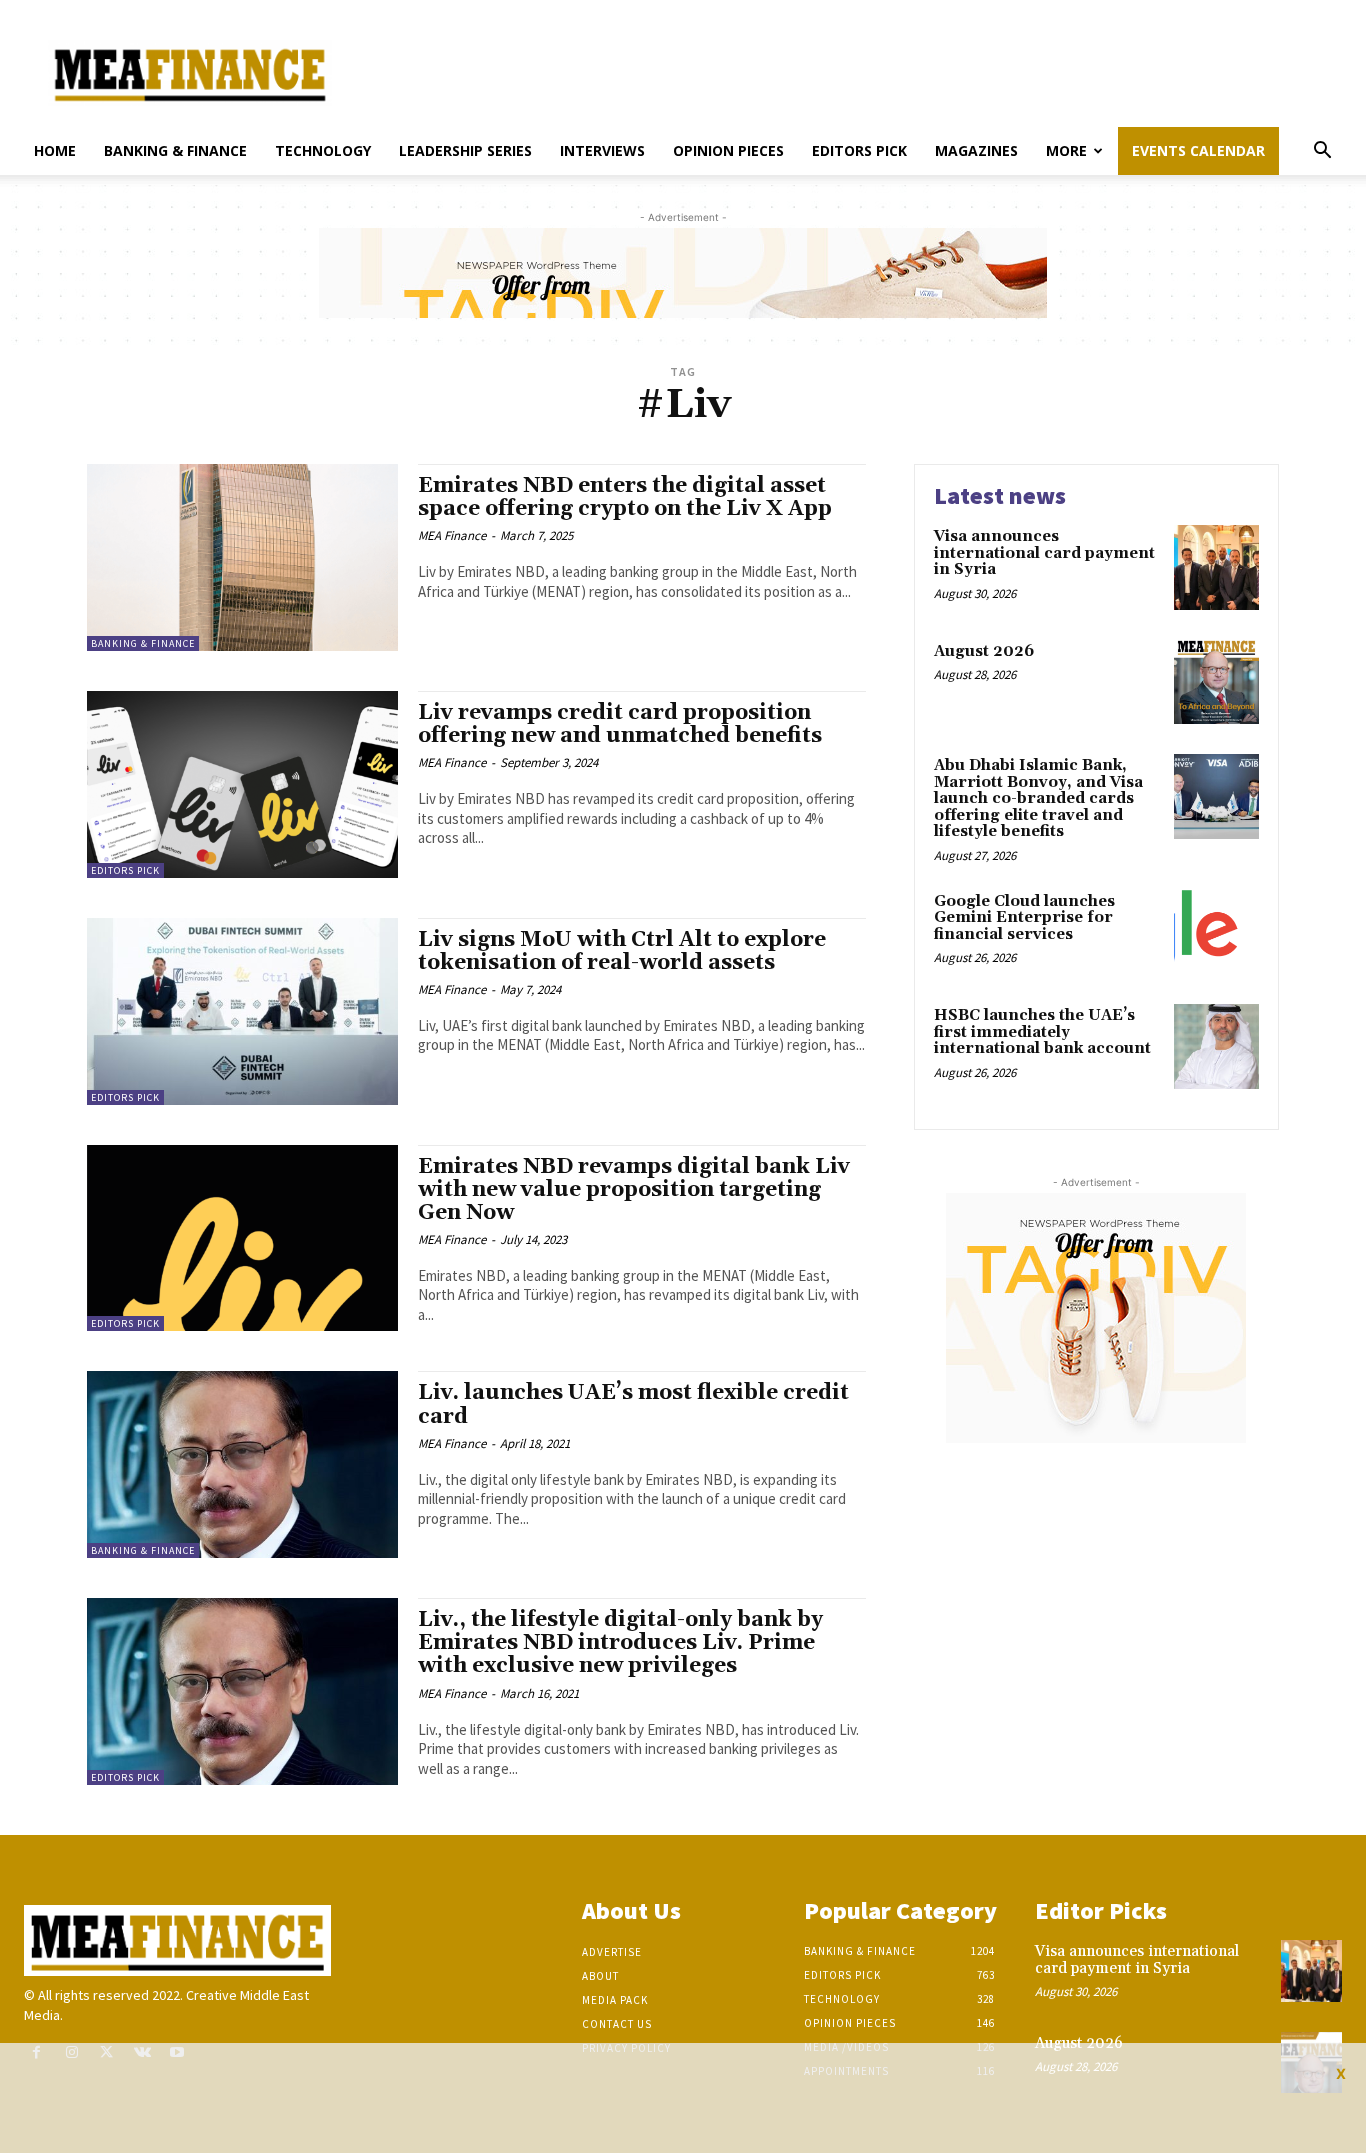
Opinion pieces (728, 150)
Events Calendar (1198, 150)
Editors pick (859, 150)
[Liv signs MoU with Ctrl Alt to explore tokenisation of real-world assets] (242, 1011)
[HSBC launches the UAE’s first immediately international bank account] (1216, 1046)
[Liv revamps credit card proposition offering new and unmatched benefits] (242, 784)
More (1066, 150)
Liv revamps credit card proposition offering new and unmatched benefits (620, 724)
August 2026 (984, 651)
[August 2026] (1216, 682)
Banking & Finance (175, 150)
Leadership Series (465, 150)
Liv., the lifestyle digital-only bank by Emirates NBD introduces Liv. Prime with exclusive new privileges (620, 1643)
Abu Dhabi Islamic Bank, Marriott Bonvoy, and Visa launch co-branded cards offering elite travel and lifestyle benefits (1038, 798)
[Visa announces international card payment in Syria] (1216, 567)
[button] (1322, 152)
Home (55, 150)
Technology (323, 150)
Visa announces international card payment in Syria (1044, 553)
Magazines (976, 150)
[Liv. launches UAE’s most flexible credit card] (242, 1464)
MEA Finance (452, 535)
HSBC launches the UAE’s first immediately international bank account (1042, 1032)
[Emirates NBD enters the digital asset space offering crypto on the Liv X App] (242, 557)
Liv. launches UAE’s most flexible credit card (633, 1404)
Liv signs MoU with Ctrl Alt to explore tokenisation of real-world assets (622, 951)
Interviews (602, 150)
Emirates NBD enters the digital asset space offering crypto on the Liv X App (625, 497)
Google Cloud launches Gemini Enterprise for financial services (1024, 918)
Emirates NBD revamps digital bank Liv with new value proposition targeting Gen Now (634, 1190)
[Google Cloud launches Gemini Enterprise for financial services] (1216, 932)
